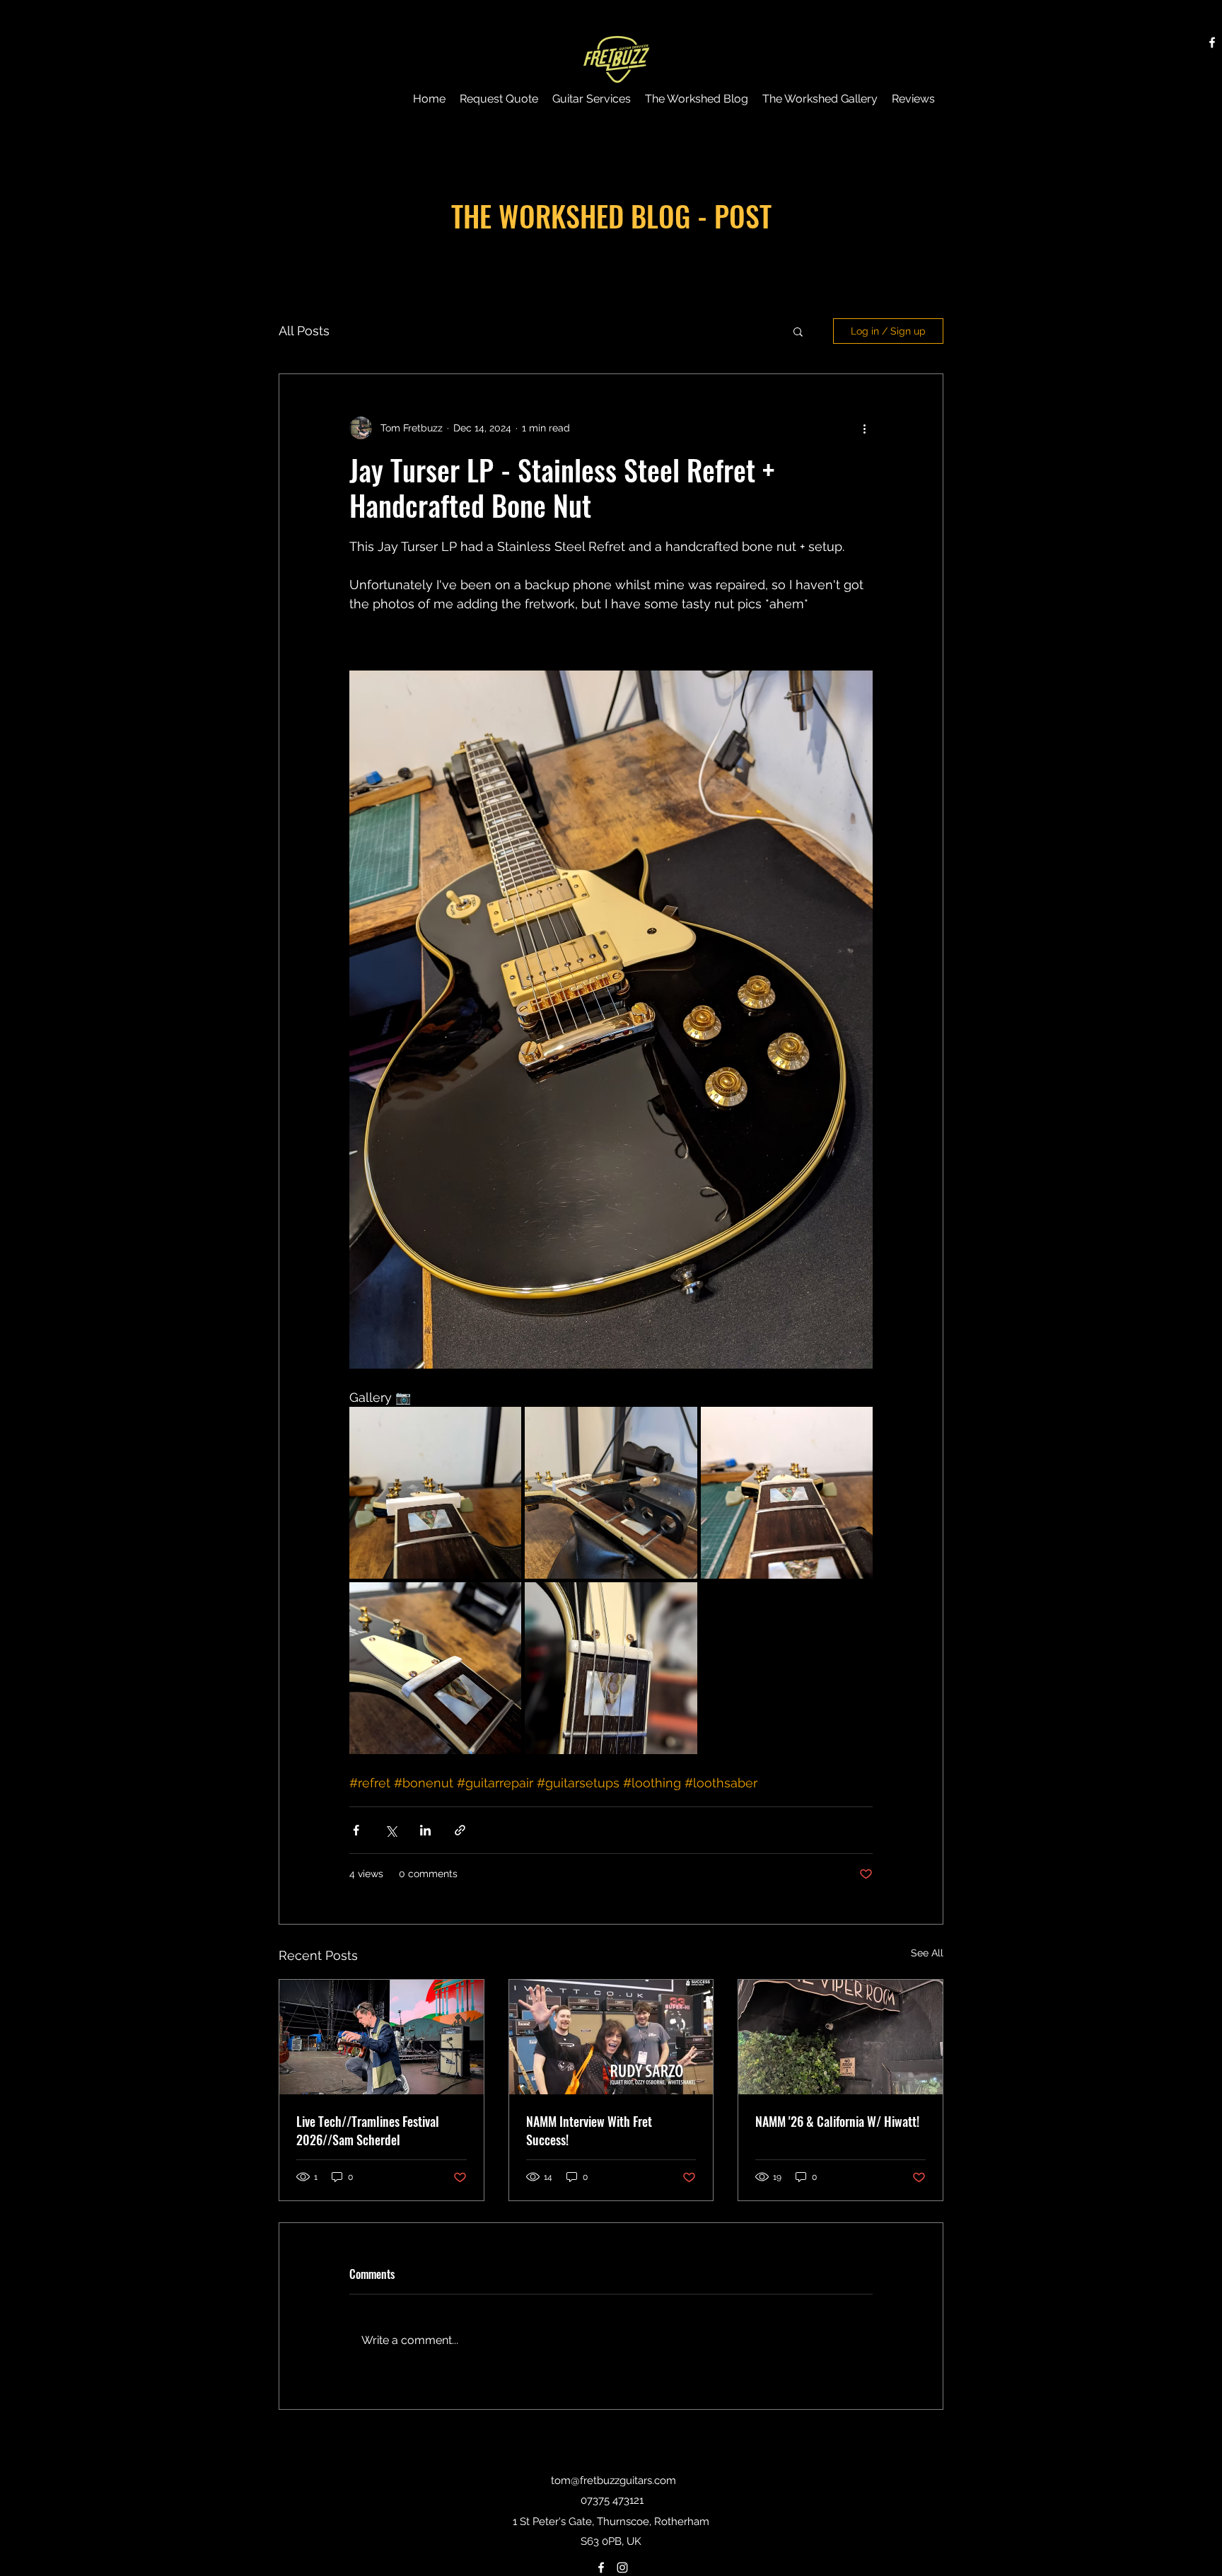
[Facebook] (1212, 42)
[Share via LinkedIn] (425, 1830)
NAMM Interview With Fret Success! (589, 2130)
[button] (798, 331)
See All (927, 1953)
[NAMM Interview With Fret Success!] (611, 2037)
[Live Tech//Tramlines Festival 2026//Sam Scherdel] (382, 2037)
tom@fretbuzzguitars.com (613, 2481)
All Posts (304, 331)
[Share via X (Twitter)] (391, 1830)
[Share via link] (460, 1830)
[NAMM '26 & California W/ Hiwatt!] (840, 2037)
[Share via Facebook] (356, 1830)
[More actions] (864, 428)
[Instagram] (622, 2568)
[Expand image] (435, 1493)
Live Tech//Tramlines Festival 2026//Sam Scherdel (368, 2130)
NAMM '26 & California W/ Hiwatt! (837, 2121)
